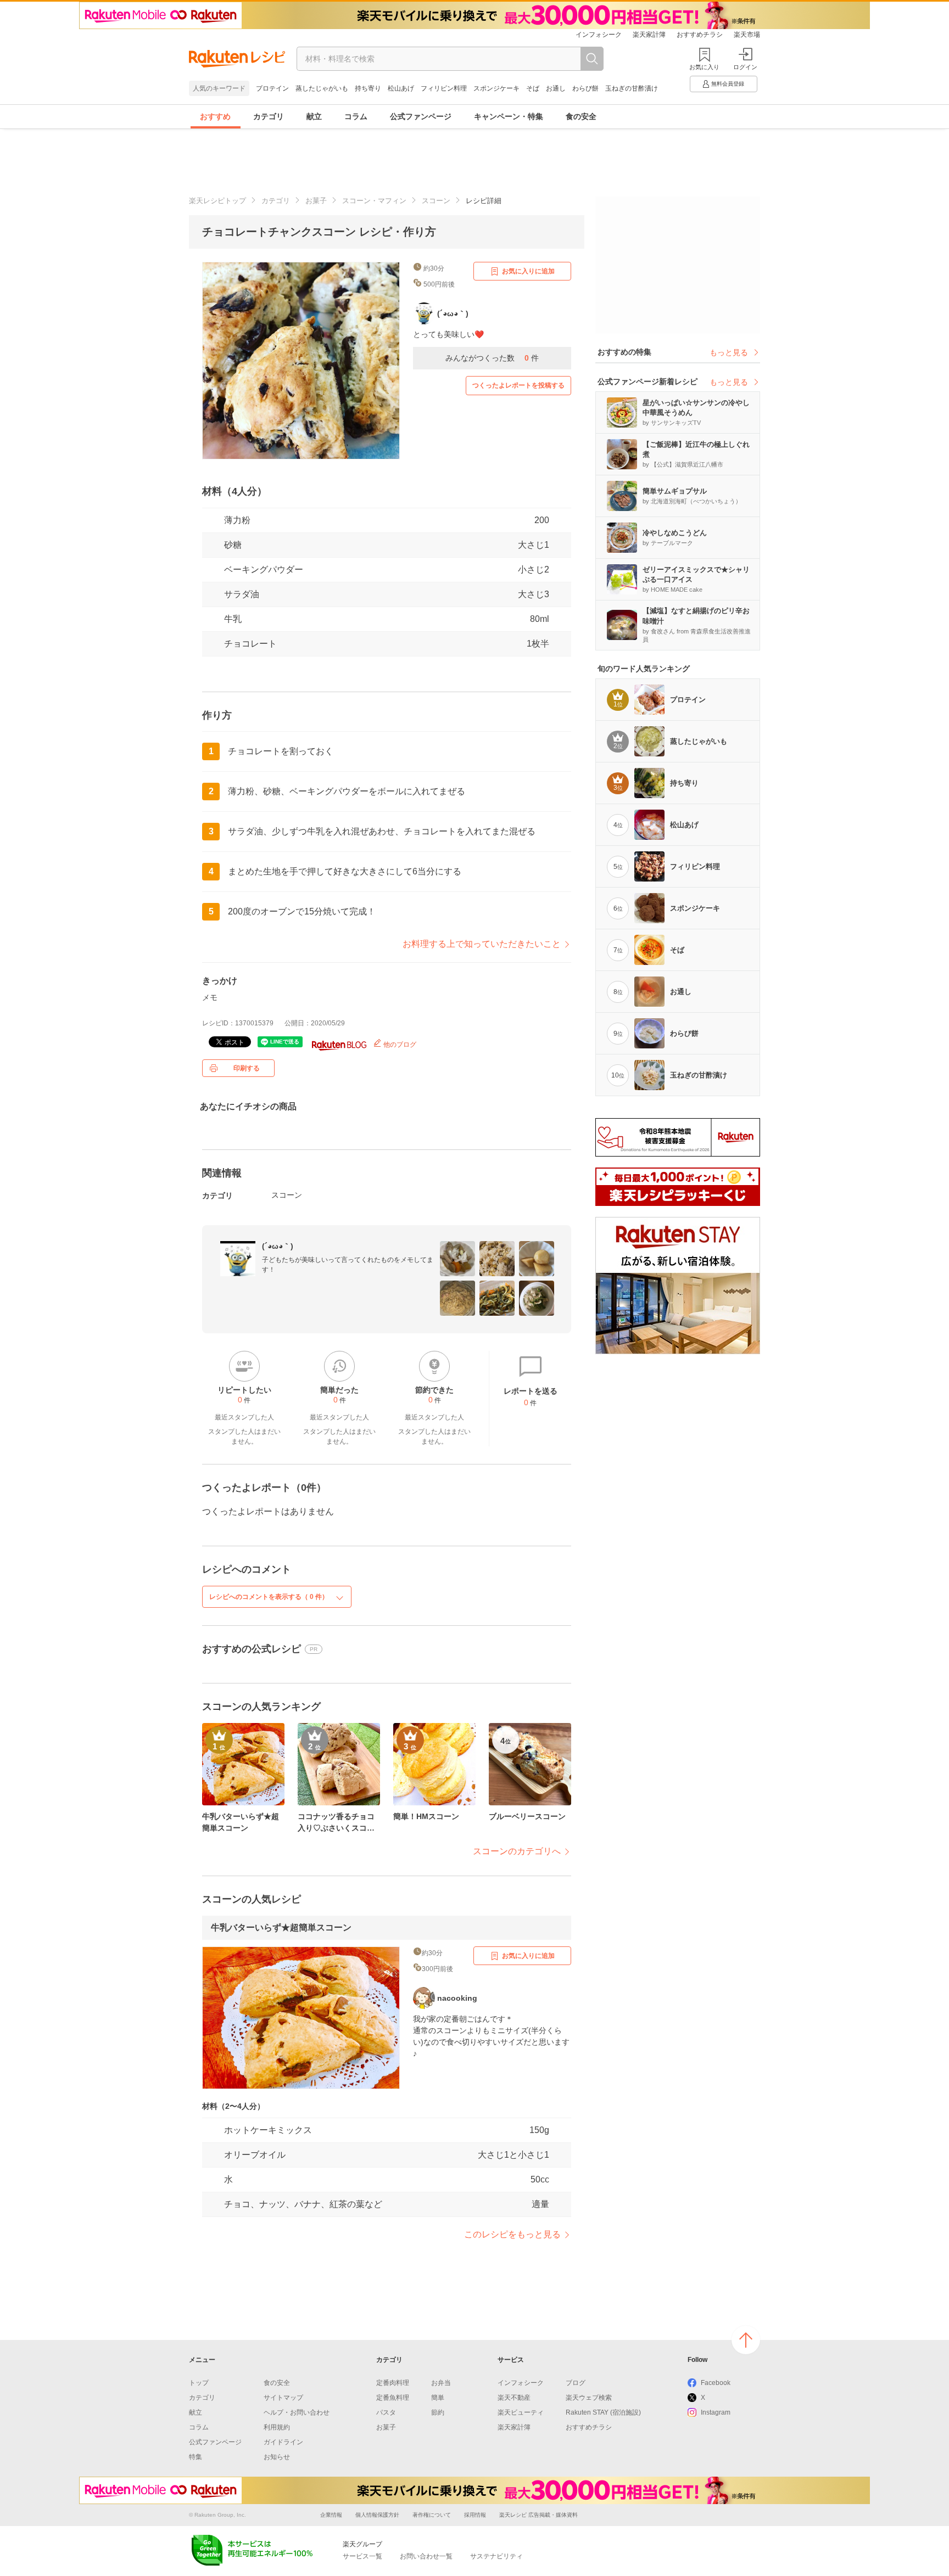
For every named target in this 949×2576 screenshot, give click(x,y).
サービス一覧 (362, 2556)
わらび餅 (585, 88)
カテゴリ (269, 116)
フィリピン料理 (444, 88)
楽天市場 (747, 35)
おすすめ (215, 116)
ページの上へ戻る (746, 2340)
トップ (199, 2383)
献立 (314, 116)
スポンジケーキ (496, 88)
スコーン (436, 201)
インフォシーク (599, 35)
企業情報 (331, 2515)
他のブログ (399, 1045)
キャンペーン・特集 (509, 116)
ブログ (576, 2383)
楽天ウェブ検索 (589, 2398)
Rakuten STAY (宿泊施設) (603, 2412)
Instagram (716, 2412)
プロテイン (272, 88)
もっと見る (729, 352)
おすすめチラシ (700, 35)
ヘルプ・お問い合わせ (297, 2412)
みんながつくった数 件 (492, 358)
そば (533, 88)
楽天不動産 (514, 2398)
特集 (196, 2457)
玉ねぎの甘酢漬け (632, 88)
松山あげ (401, 88)
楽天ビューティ (521, 2412)
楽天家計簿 (649, 35)
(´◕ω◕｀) (278, 1246)
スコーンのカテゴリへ (517, 1851)
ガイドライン (283, 2442)
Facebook (716, 2383)
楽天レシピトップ (217, 201)
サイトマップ (283, 2398)
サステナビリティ (496, 2556)
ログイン (745, 67)
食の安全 (581, 116)
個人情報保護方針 (377, 2515)
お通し (556, 88)
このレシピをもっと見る (512, 2234)
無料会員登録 (728, 84)
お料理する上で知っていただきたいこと (482, 944)
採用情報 (475, 2515)
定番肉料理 (393, 2383)
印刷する (247, 1068)
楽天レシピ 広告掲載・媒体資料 (538, 2515)
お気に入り (704, 67)
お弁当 (441, 2383)
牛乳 (233, 619)
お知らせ (277, 2457)
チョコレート (250, 644)
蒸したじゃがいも (322, 88)
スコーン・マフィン (374, 201)
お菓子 (316, 201)
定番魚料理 (393, 2398)
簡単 (438, 2398)
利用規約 (277, 2427)
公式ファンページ (421, 116)
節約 (438, 2412)
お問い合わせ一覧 (426, 2556)
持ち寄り (368, 88)
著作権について (432, 2515)
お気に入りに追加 (528, 271)
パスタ (386, 2412)
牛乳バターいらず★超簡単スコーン (281, 1927)
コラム (356, 116)
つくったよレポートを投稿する (518, 385)
